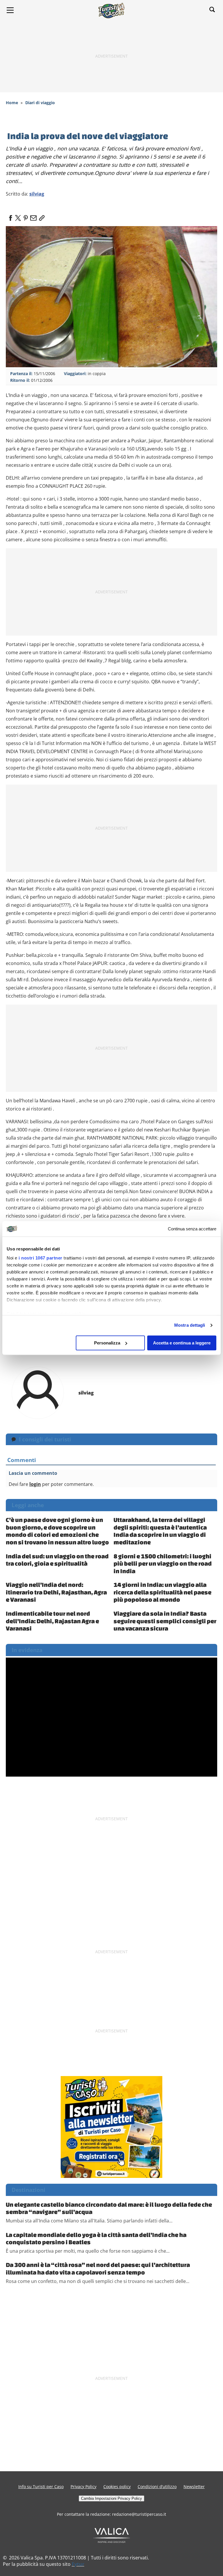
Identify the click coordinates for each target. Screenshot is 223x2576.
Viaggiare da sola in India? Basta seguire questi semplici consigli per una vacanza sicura (165, 1621)
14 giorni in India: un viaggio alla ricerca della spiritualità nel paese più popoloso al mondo (162, 1592)
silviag (37, 194)
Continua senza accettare (192, 1229)
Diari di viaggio (40, 103)
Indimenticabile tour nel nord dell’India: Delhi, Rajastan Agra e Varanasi (52, 1621)
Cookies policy (117, 2487)
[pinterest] (26, 216)
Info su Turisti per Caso (41, 2487)
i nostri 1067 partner (41, 1258)
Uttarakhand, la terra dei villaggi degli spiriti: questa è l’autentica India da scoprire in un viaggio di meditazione (160, 1531)
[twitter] (18, 216)
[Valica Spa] (112, 2535)
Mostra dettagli (190, 1325)
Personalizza (107, 1343)
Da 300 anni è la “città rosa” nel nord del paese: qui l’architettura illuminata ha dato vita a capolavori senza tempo (98, 2268)
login (35, 1484)
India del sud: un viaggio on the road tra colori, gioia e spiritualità (57, 1560)
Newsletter (194, 2487)
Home (12, 103)
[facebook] (10, 216)
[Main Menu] (10, 10)
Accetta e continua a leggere (182, 1343)
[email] (33, 216)
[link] (41, 216)
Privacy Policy (83, 2487)
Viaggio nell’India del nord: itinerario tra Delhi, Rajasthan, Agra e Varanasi (56, 1592)
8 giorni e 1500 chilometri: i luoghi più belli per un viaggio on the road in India (163, 1563)
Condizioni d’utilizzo (157, 2487)
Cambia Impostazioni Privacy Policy (111, 2498)
